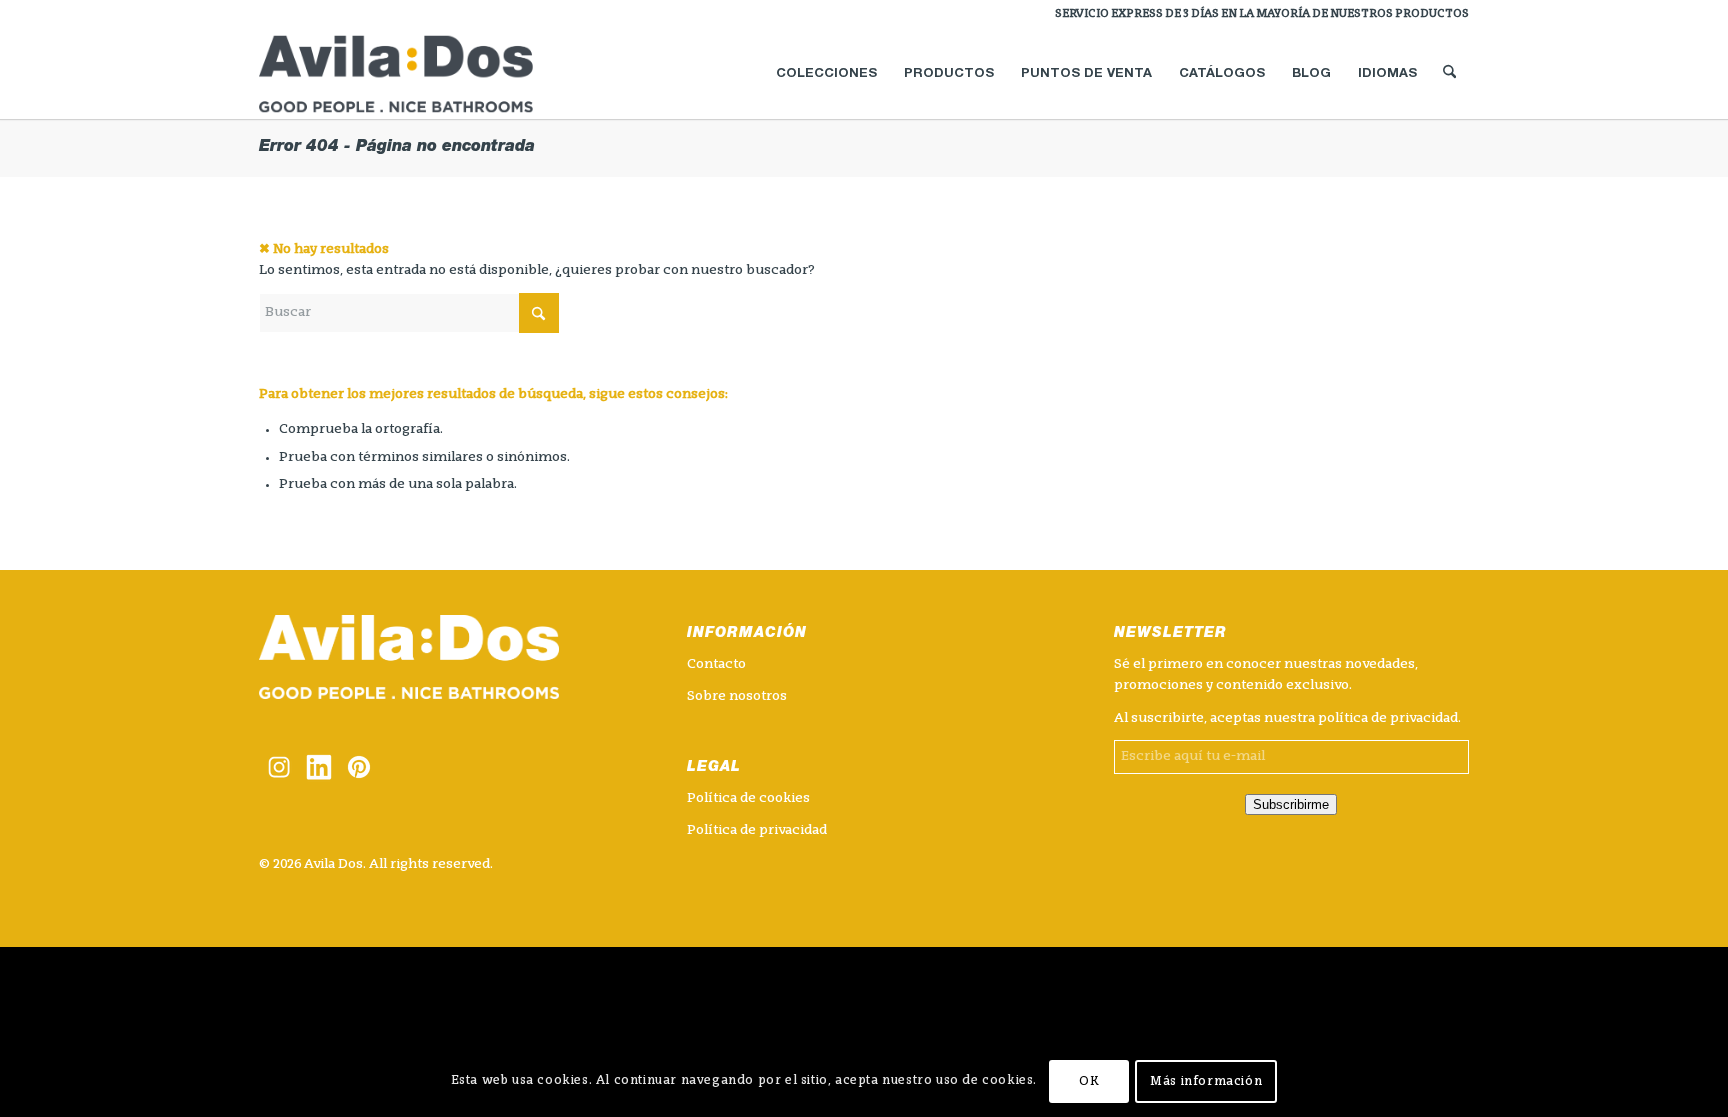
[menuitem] (1257, 15)
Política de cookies (748, 798)
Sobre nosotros (737, 696)
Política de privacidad (757, 830)
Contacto (716, 664)
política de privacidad (1388, 718)
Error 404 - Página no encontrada (397, 148)
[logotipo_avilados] (420, 74)
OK (1089, 1082)
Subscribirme (1291, 804)
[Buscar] (1449, 74)
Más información (1206, 1082)
